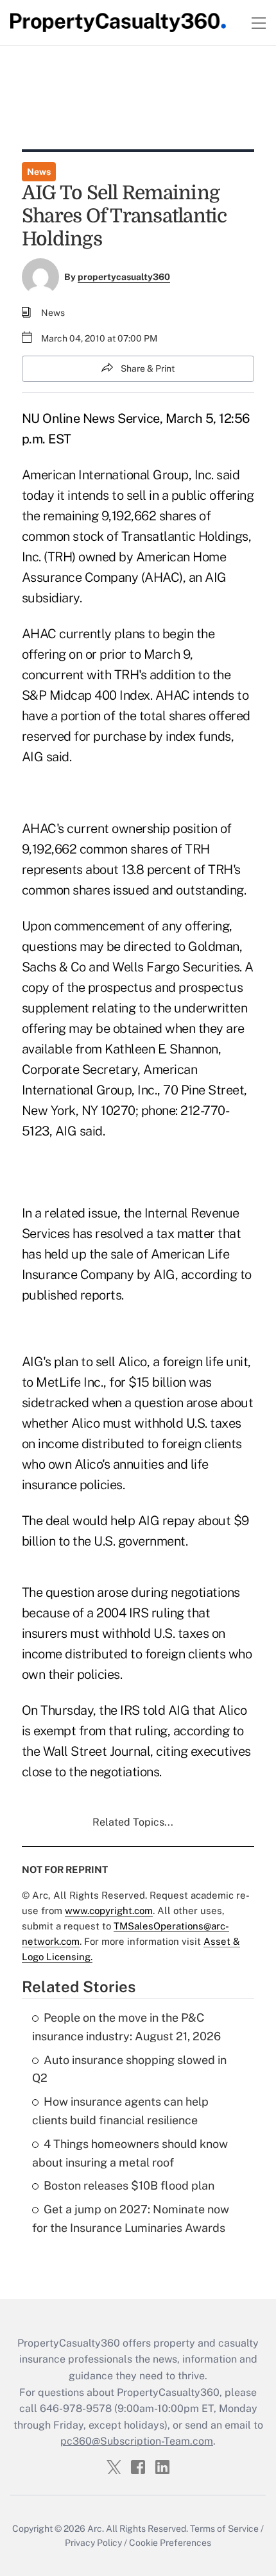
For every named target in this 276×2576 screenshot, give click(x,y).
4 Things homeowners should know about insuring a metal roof (130, 2153)
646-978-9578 (76, 2408)
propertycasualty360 (124, 277)
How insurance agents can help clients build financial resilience (120, 2111)
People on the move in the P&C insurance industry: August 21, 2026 (126, 2027)
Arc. (96, 2529)
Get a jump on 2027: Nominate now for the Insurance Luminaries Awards (131, 2218)
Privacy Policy (93, 2543)
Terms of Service (224, 2529)
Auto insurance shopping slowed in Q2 (129, 2069)
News (39, 172)
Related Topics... (133, 1822)
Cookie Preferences (170, 2543)
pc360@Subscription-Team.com (137, 2441)
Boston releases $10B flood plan (129, 2185)
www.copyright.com (109, 1911)
